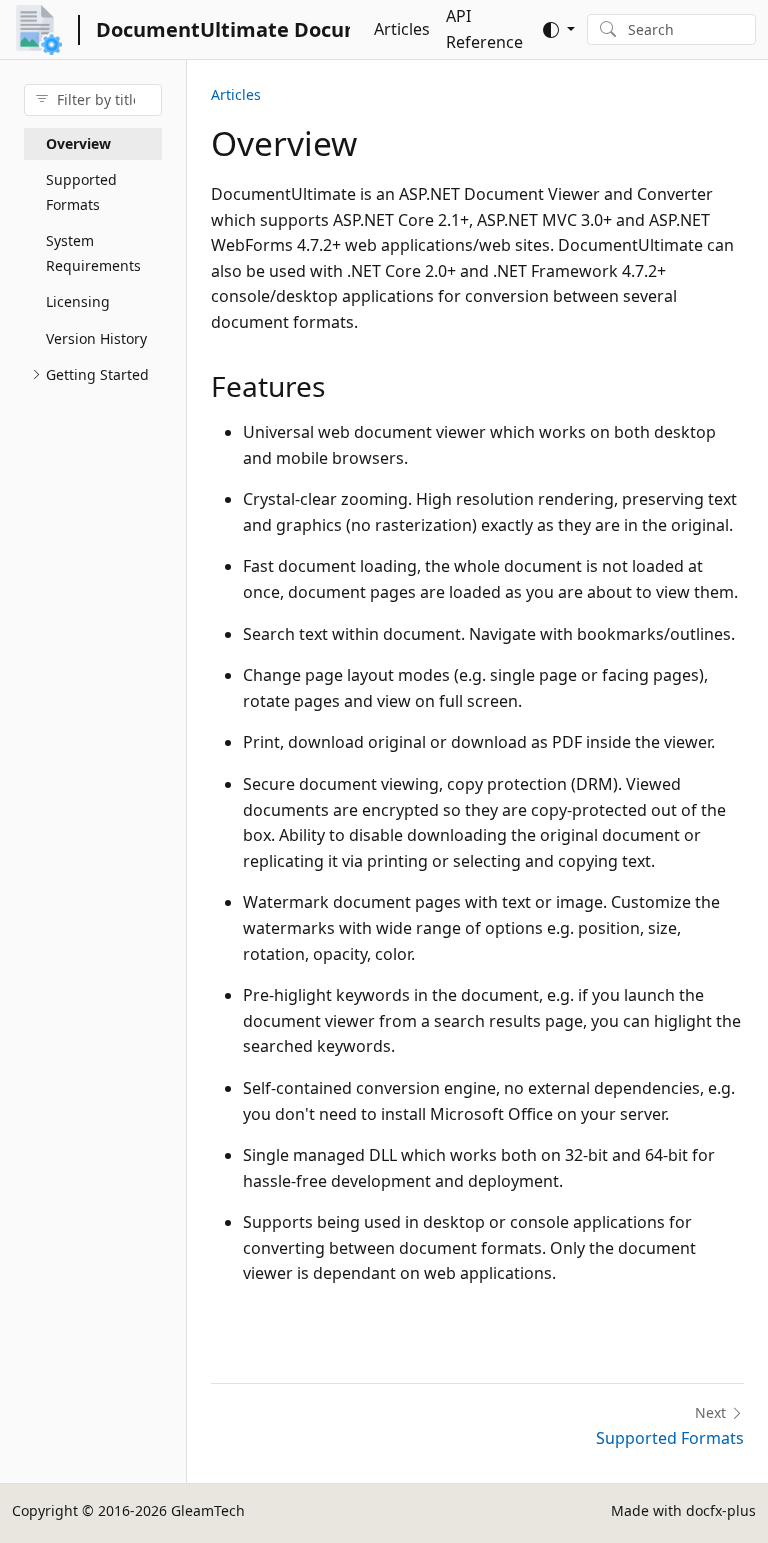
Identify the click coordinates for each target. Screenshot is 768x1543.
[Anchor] (344, 386)
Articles (402, 29)
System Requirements (93, 253)
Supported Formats (81, 192)
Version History (96, 338)
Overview (78, 143)
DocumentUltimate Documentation (223, 29)
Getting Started (97, 374)
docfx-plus (721, 1510)
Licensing (78, 301)
